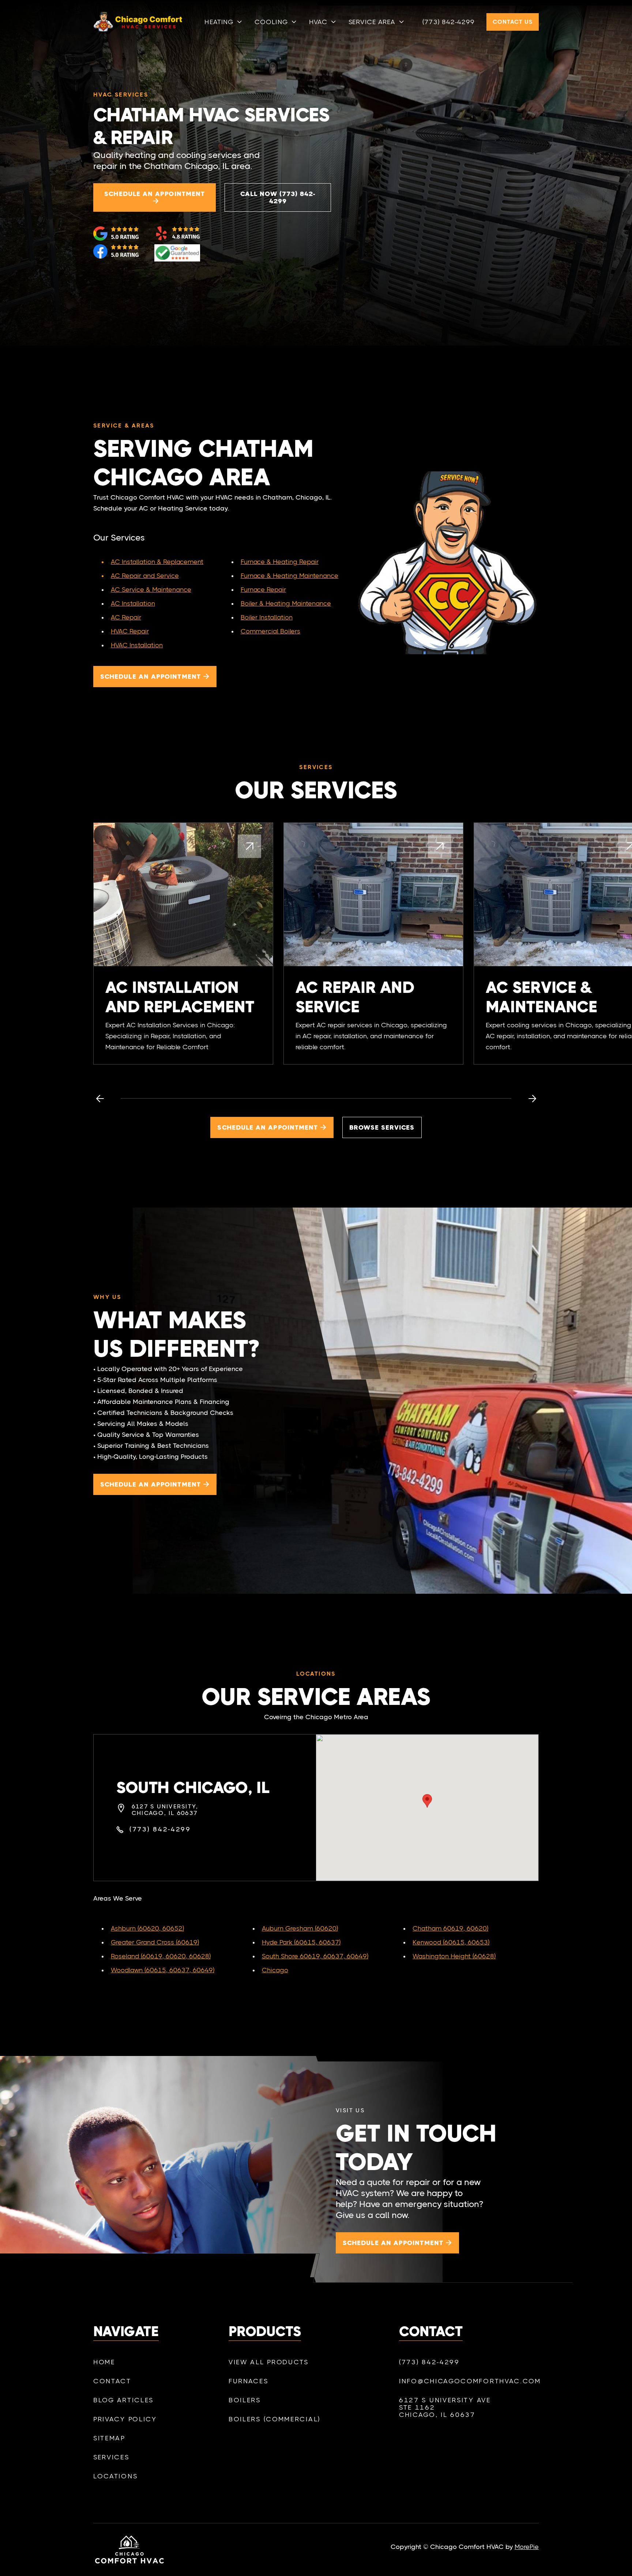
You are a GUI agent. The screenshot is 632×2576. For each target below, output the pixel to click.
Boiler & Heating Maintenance (286, 603)
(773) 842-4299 (449, 22)
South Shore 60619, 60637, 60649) (315, 1956)
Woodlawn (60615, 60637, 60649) (163, 1970)
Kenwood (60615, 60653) (451, 1942)
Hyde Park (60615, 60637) (301, 1942)
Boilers (245, 2400)
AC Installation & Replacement (157, 562)
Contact (112, 2381)
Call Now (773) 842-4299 (278, 197)
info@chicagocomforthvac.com (454, 2381)
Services (111, 2457)
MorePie (527, 2547)
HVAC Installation (137, 645)
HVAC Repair (130, 631)
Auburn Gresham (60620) (300, 1928)
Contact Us (513, 22)
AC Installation (133, 603)
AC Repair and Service (145, 576)
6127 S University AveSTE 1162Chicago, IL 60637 (445, 2407)
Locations (115, 2476)
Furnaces (249, 2381)
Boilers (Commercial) (274, 2419)
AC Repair (126, 617)
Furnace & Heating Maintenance (289, 576)
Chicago (275, 1970)
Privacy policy (125, 2419)
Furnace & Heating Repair (280, 562)
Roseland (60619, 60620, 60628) (161, 1956)
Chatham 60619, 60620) (450, 1928)
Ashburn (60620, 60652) (147, 1928)
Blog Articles (123, 2400)
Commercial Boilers (270, 631)
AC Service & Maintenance (151, 590)
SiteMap (109, 2438)
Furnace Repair (263, 590)
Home (104, 2362)
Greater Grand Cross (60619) (155, 1942)
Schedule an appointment (155, 197)
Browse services (382, 1127)
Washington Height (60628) (454, 1956)
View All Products (269, 2362)
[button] (224, 22)
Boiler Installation (267, 617)
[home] (129, 22)
